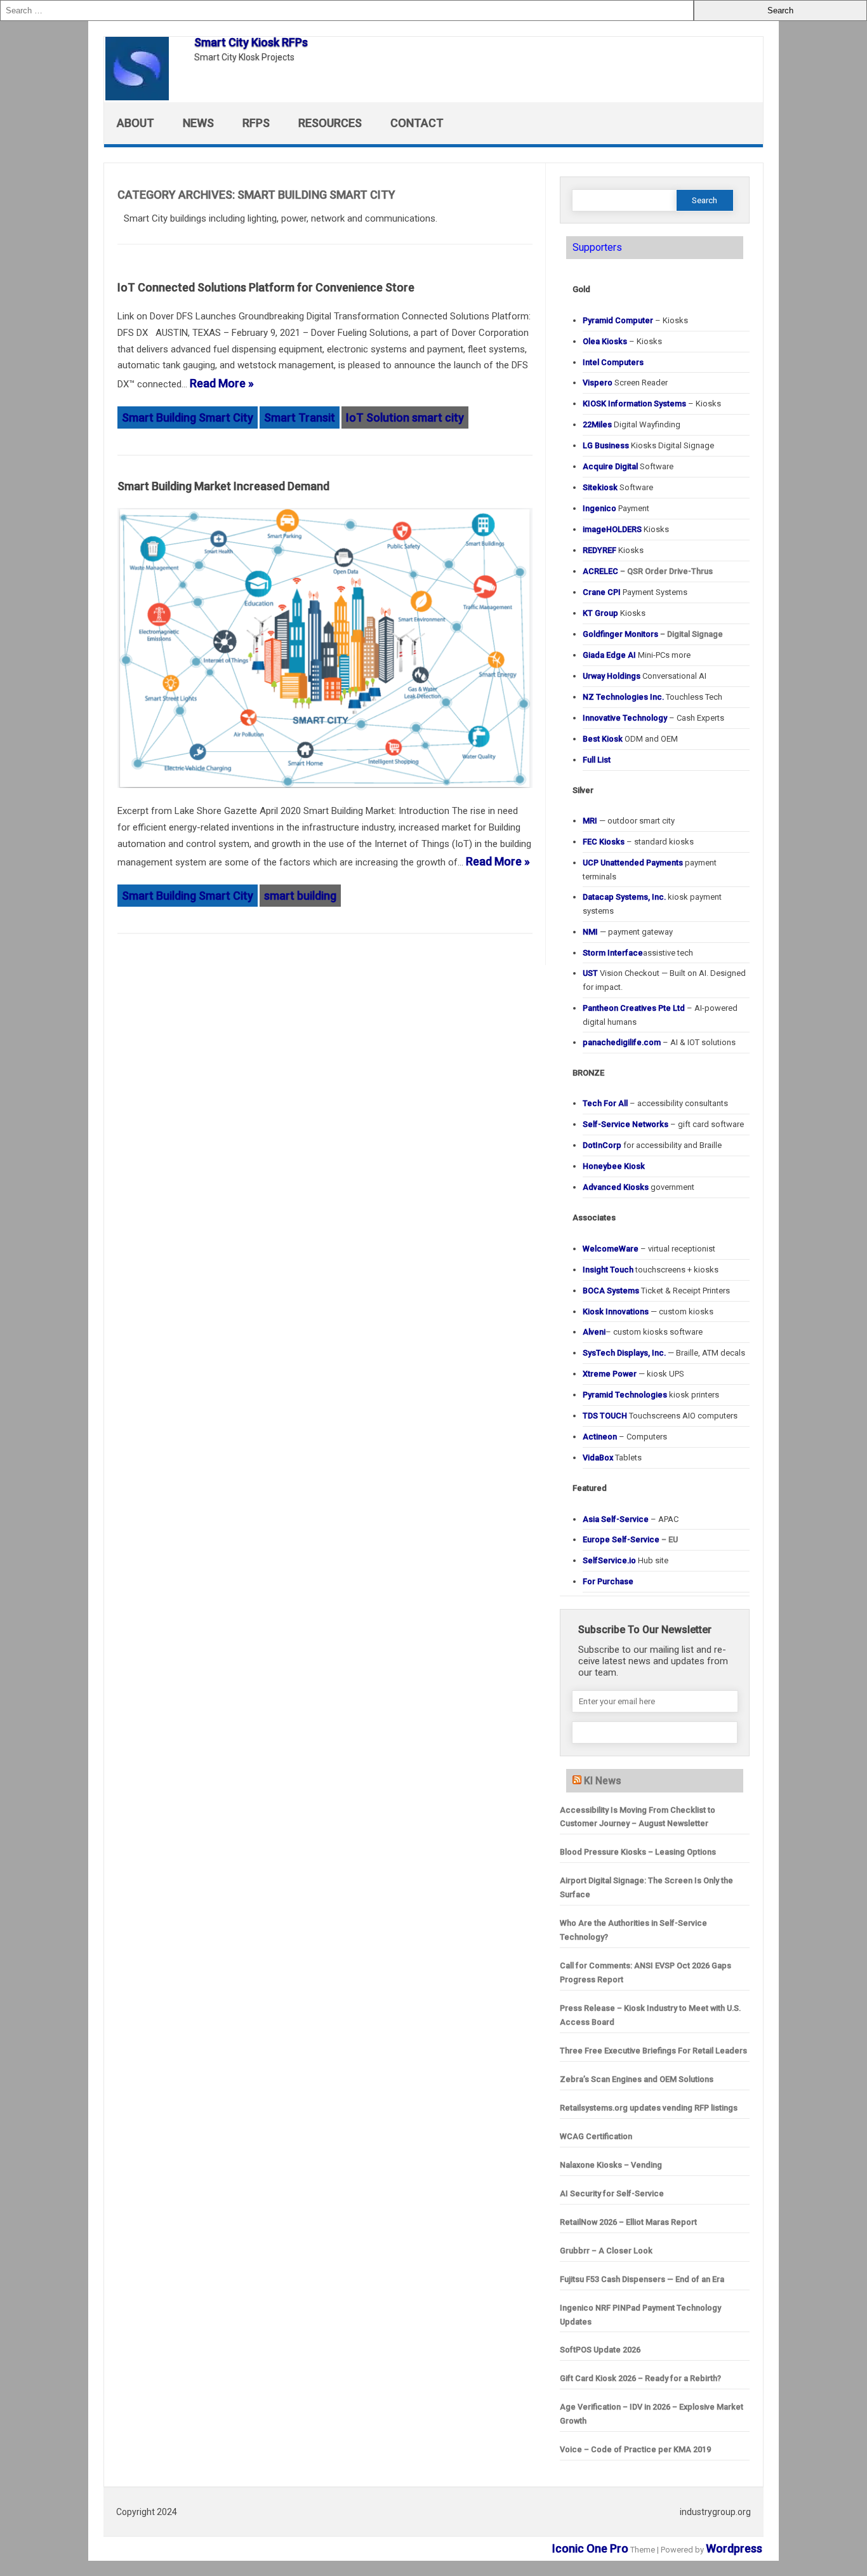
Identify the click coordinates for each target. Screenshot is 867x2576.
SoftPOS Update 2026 (600, 2350)
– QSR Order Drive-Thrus (648, 571)
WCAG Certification (596, 2136)
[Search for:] (347, 10)
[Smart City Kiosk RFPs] (143, 96)
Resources (330, 123)
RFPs (256, 123)
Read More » (222, 383)
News (198, 123)
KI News (603, 1781)
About (136, 123)
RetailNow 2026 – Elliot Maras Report (628, 2222)
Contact (417, 123)
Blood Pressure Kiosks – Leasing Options (638, 1852)
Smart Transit (300, 417)
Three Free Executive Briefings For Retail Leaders (653, 2051)
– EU (630, 1539)
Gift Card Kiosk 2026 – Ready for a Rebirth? (640, 2378)
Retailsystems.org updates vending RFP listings (649, 2108)
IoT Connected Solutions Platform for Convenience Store (266, 287)
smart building (300, 896)
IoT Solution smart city (405, 417)
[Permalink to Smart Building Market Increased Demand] (325, 793)
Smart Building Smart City (188, 417)
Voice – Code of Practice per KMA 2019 (635, 2449)
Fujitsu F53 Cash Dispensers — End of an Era (642, 2279)
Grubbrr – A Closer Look (606, 2251)
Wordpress (734, 2548)
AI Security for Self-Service (612, 2193)
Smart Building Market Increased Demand (223, 486)
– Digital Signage (653, 634)
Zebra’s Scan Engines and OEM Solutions (637, 2079)
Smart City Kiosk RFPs (251, 42)
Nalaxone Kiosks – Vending (611, 2165)
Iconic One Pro (590, 2548)
